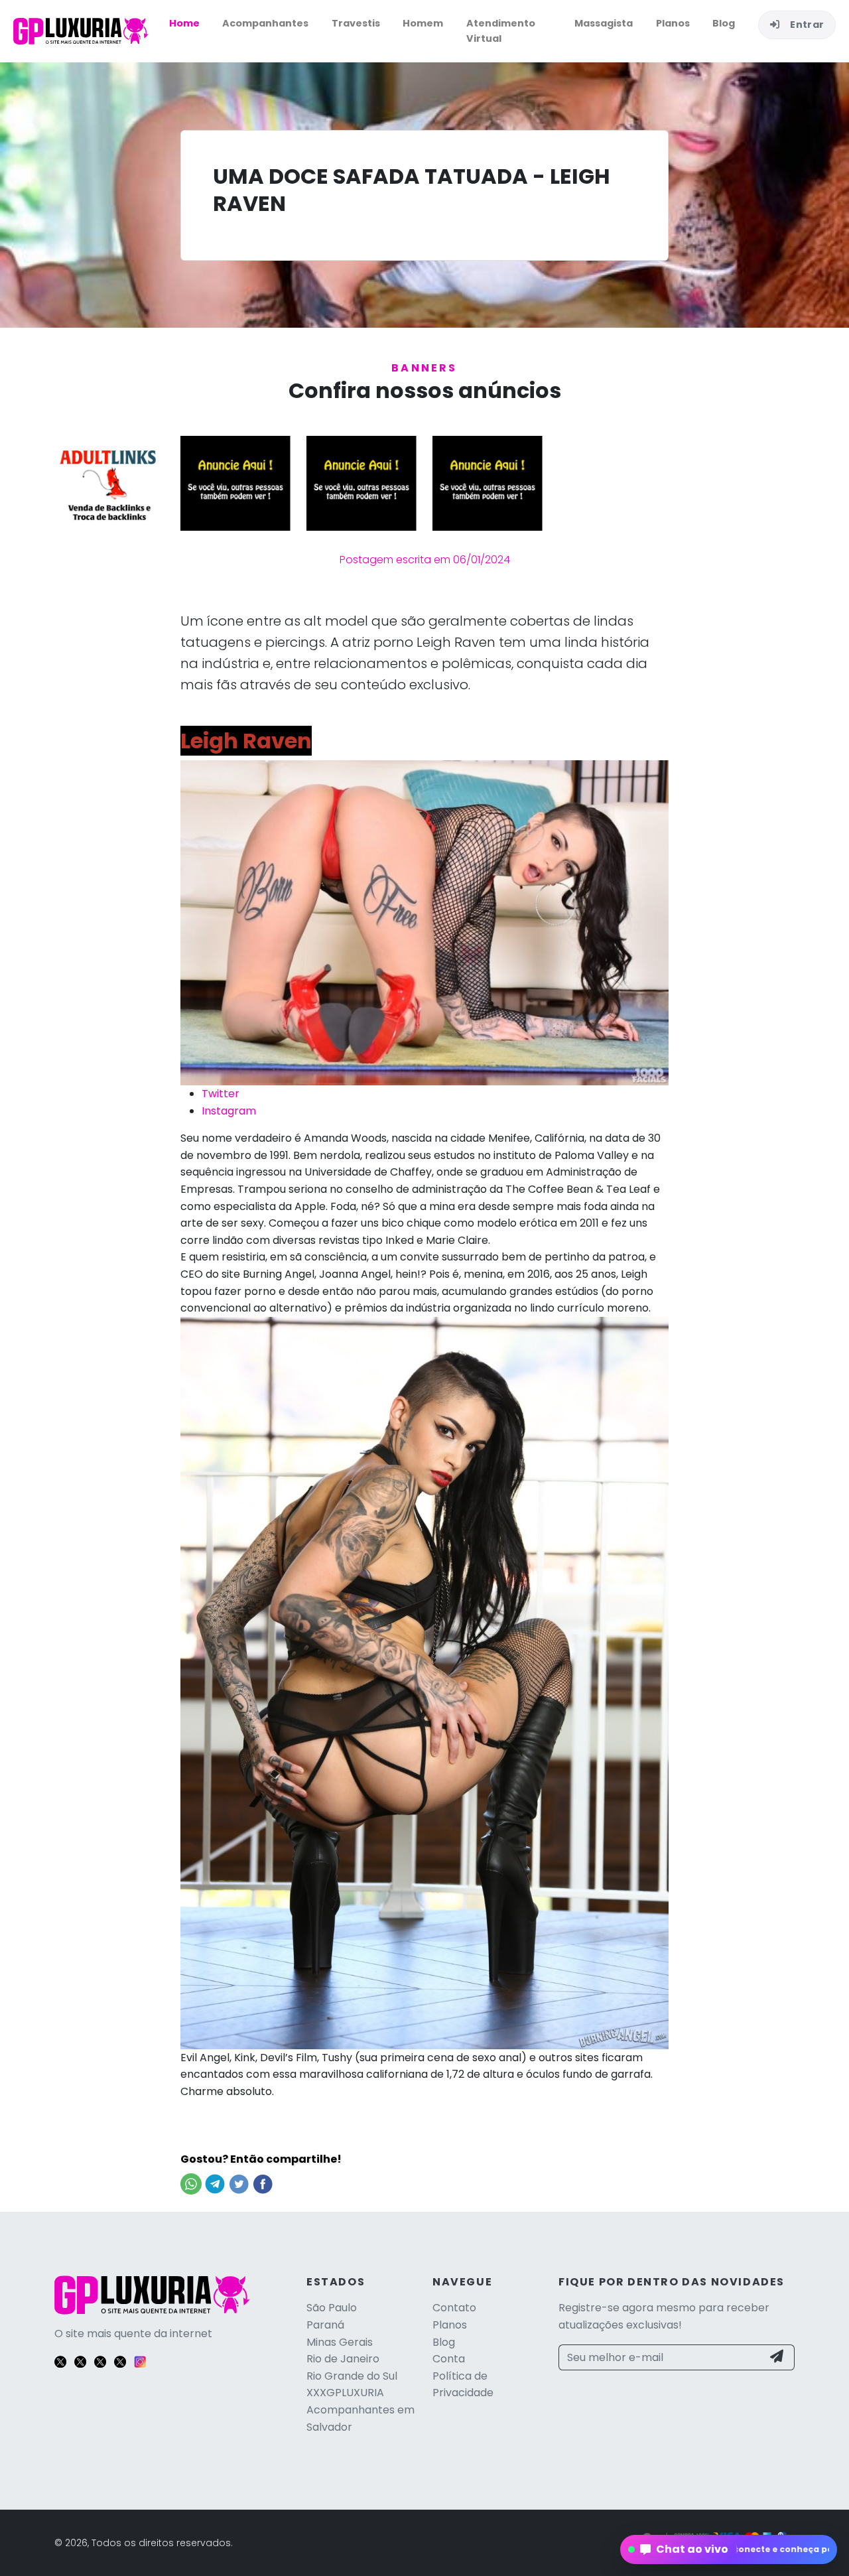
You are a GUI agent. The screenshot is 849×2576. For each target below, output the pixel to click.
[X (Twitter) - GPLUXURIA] (60, 2361)
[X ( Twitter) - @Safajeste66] (120, 2361)
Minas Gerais (340, 2342)
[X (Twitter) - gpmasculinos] (80, 2361)
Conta (449, 2359)
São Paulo (332, 2308)
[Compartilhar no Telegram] (215, 2183)
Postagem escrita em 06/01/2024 (425, 560)
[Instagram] (140, 2361)
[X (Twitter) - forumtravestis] (100, 2361)
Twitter (221, 1094)
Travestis (356, 23)
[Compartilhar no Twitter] (239, 2183)
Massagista (604, 23)
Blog (724, 23)
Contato (454, 2308)
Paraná (325, 2325)
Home (184, 23)
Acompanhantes (265, 23)
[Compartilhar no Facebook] (263, 2183)
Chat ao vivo (729, 2549)
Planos (673, 23)
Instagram (229, 1111)
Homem (423, 23)
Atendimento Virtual (501, 31)
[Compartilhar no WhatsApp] (191, 2183)
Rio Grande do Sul (352, 2376)
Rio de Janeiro (343, 2359)
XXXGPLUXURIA (345, 2393)
